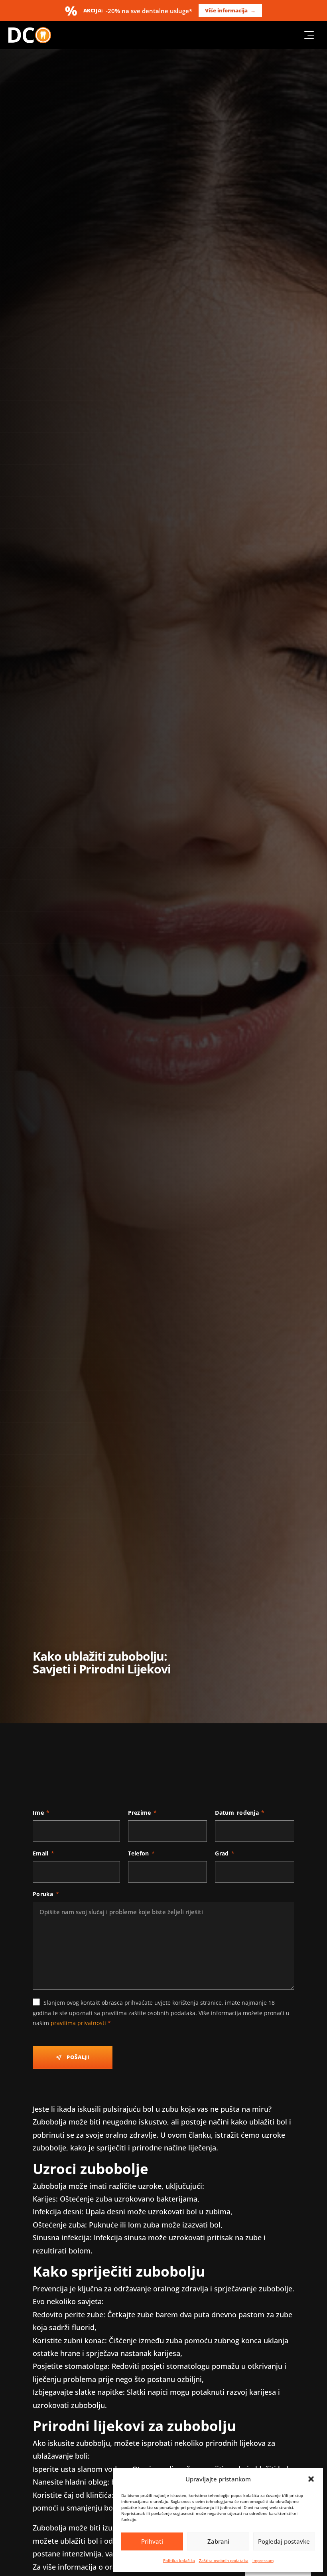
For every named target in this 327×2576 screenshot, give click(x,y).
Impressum (263, 2560)
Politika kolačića (179, 2560)
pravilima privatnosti (78, 2023)
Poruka (46, 1894)
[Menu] (309, 35)
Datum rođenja (240, 1813)
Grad (225, 1853)
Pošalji (78, 2057)
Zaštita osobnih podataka (224, 2560)
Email (43, 1853)
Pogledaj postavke (284, 2541)
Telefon (141, 1853)
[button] (311, 2479)
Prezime (142, 1813)
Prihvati (152, 2541)
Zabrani (218, 2541)
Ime (41, 1813)
